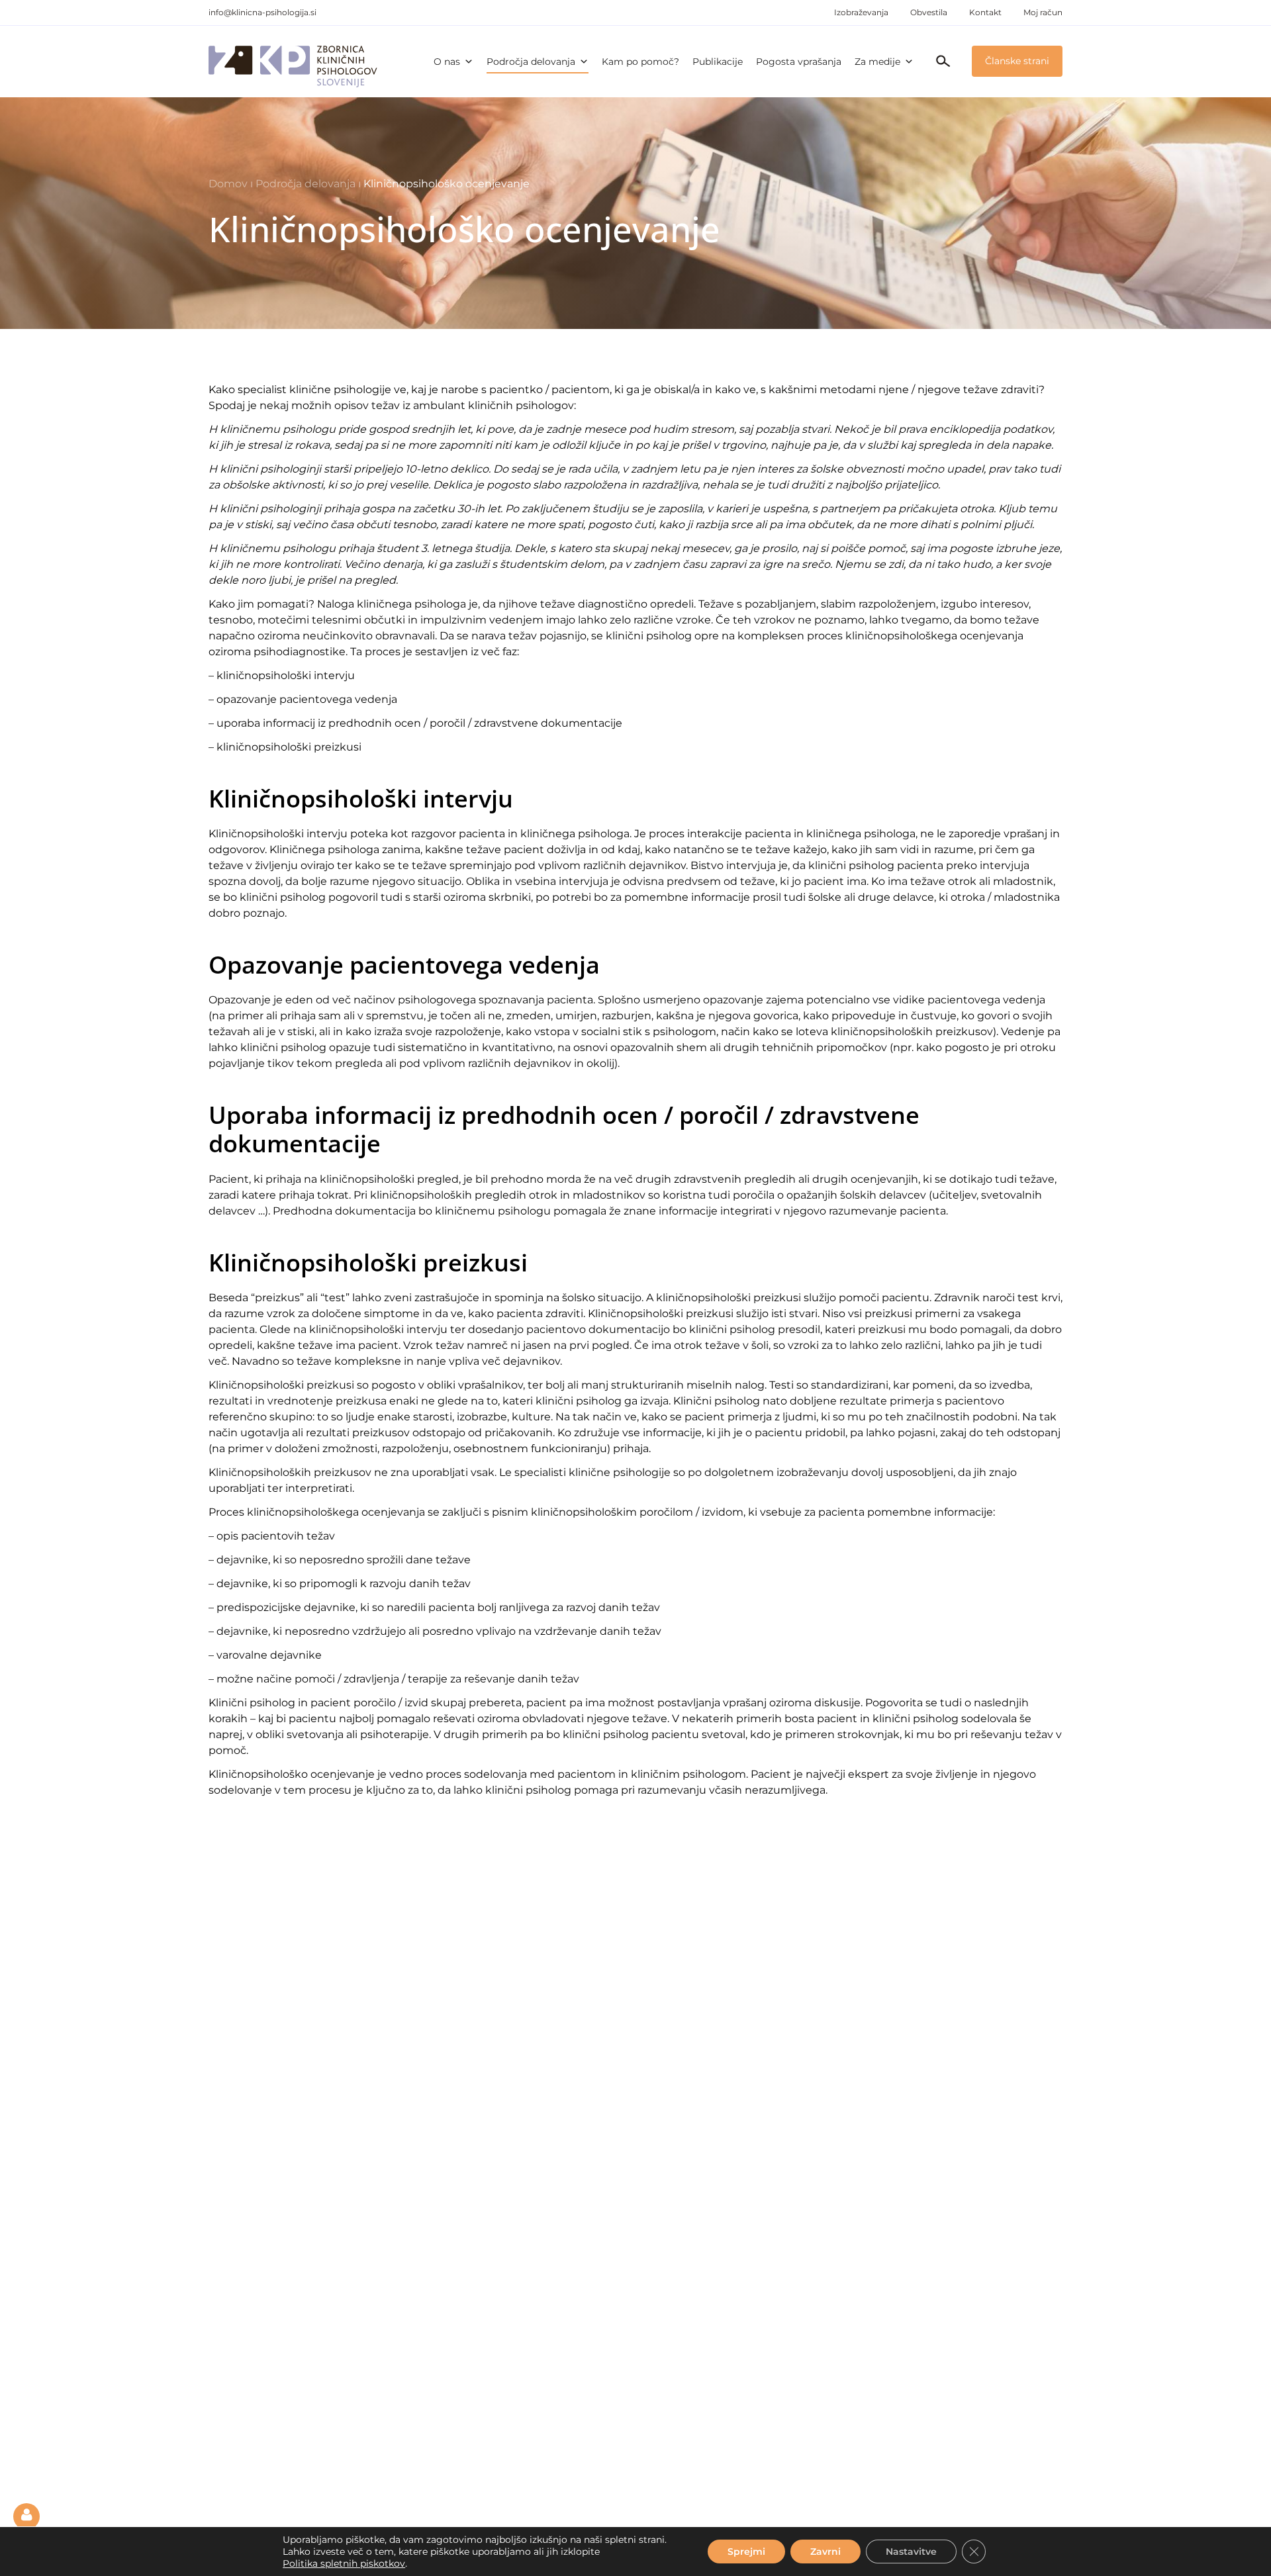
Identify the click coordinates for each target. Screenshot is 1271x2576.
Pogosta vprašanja (799, 62)
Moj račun (1043, 12)
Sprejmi (746, 2552)
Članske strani (1017, 61)
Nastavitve (911, 2552)
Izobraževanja (861, 12)
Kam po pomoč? (640, 62)
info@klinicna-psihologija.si (262, 12)
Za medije (877, 62)
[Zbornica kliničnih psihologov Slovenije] (293, 62)
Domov (228, 184)
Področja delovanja (531, 62)
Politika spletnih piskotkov (344, 2563)
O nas (447, 62)
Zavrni (825, 2552)
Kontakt (985, 12)
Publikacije (718, 62)
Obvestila (929, 12)
